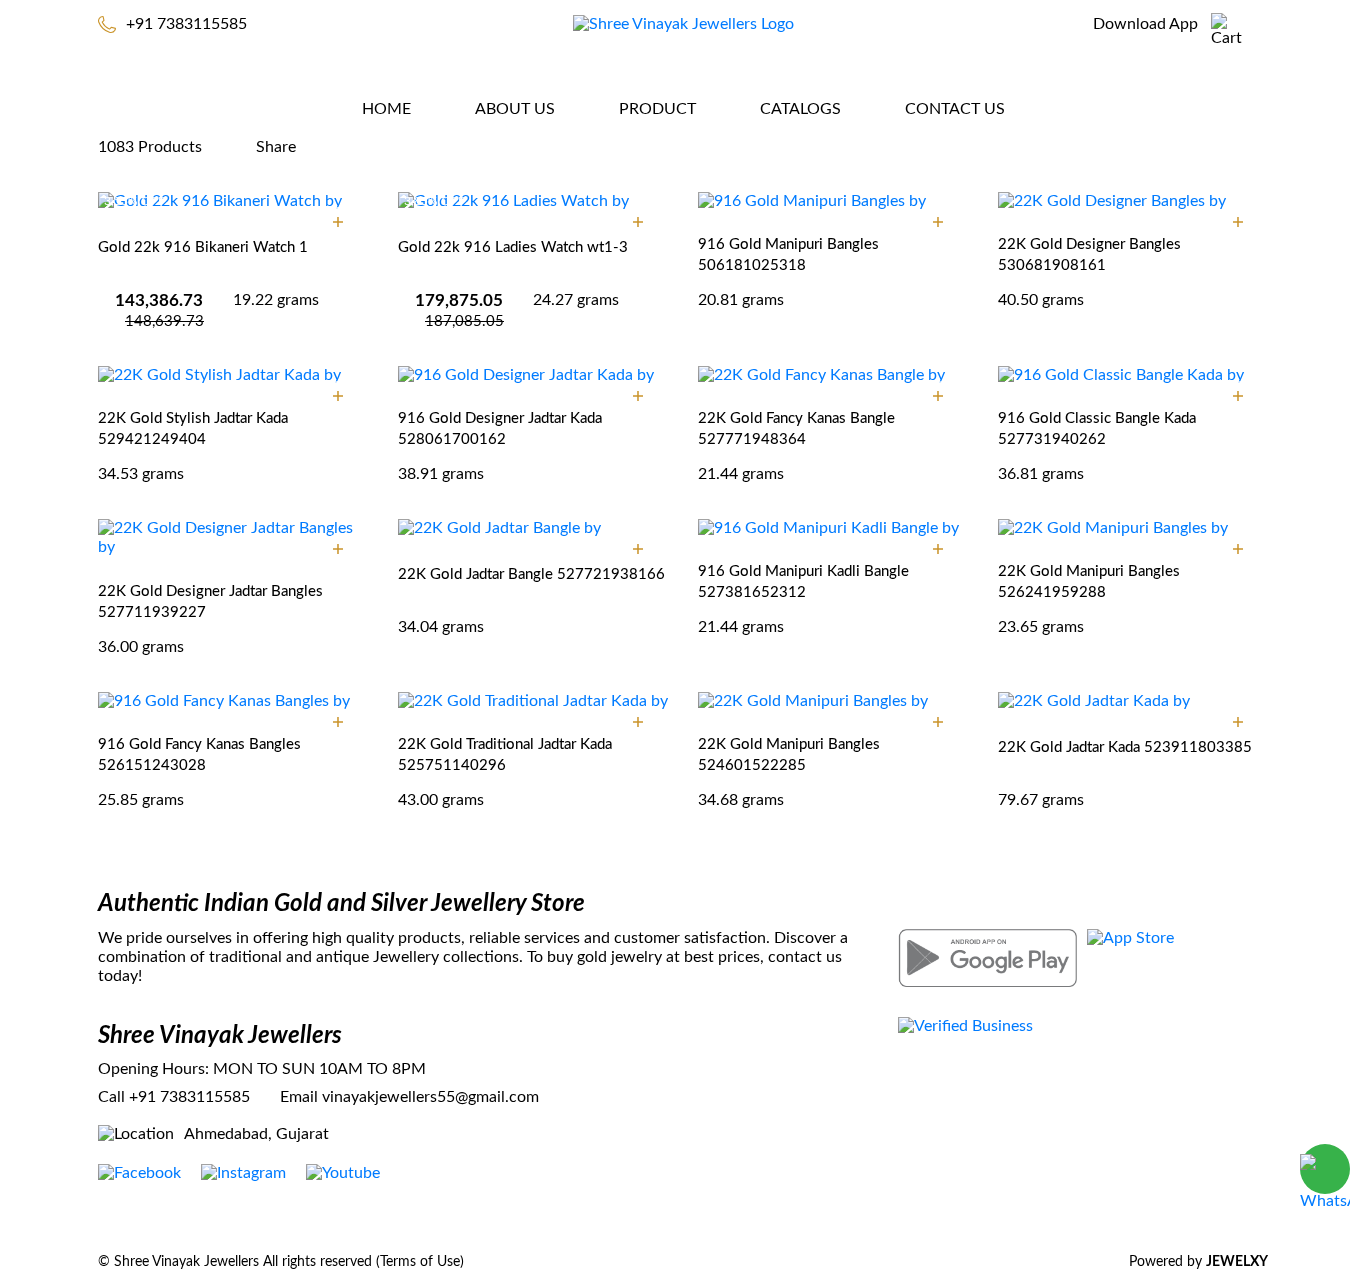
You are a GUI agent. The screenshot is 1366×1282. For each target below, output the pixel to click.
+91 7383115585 (186, 24)
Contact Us (955, 109)
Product (657, 109)
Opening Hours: (153, 1069)
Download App (1145, 24)
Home (386, 109)
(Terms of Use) (420, 1262)
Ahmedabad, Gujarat (256, 1134)
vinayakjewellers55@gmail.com (430, 1097)
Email (299, 1097)
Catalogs (800, 109)
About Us (515, 109)
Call (111, 1097)
